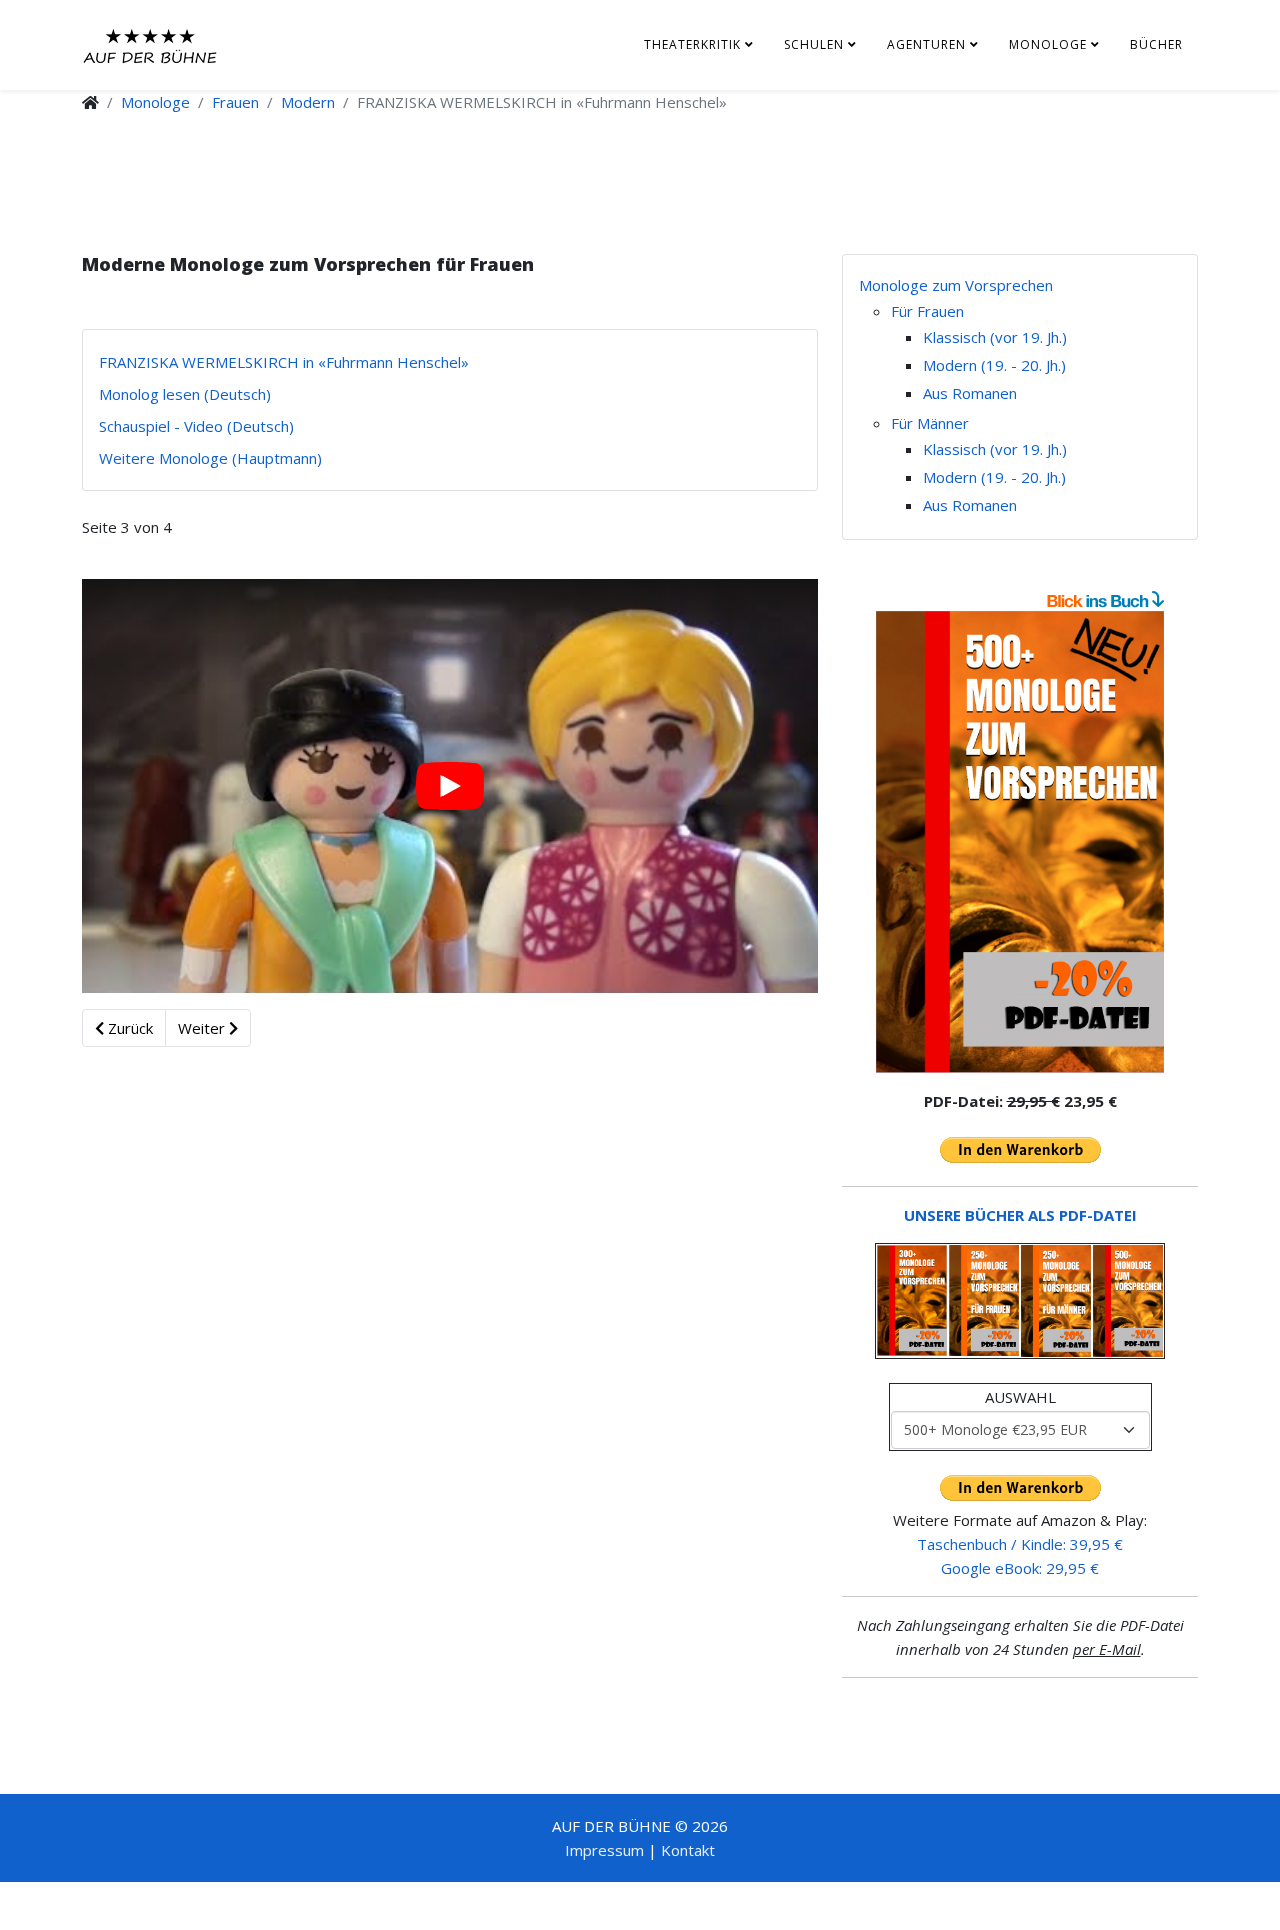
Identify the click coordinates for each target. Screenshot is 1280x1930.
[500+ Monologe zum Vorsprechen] (1020, 842)
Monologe (1048, 44)
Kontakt (688, 1850)
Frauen (235, 102)
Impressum (604, 1850)
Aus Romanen (970, 393)
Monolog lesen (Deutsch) (185, 394)
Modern (308, 102)
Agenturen (926, 44)
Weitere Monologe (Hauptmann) (210, 458)
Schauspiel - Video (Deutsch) (196, 426)
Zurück (128, 1028)
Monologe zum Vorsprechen (956, 285)
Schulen (814, 44)
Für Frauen (927, 311)
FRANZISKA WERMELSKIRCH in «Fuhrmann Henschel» (284, 362)
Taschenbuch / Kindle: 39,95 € (1020, 1544)
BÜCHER (1156, 44)
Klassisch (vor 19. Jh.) (995, 337)
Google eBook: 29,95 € (1020, 1568)
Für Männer (930, 423)
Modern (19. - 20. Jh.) (994, 365)
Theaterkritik (692, 44)
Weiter (203, 1028)
